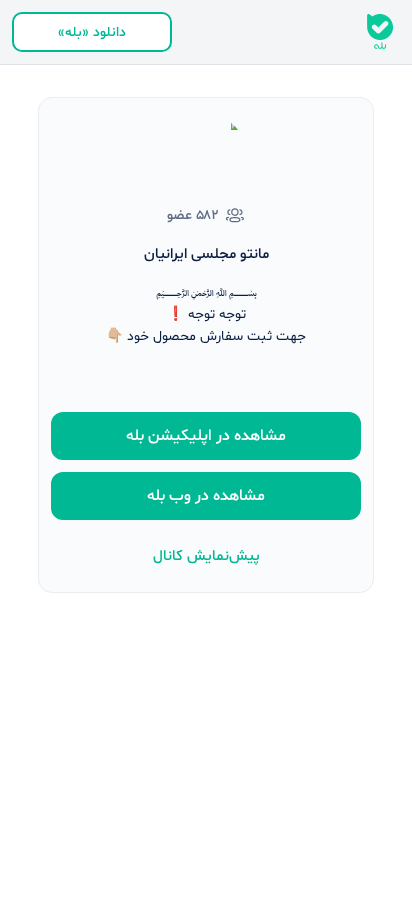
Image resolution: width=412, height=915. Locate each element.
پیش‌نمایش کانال (206, 556)
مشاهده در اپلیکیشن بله (206, 436)
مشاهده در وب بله (206, 496)
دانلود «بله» (92, 32)
